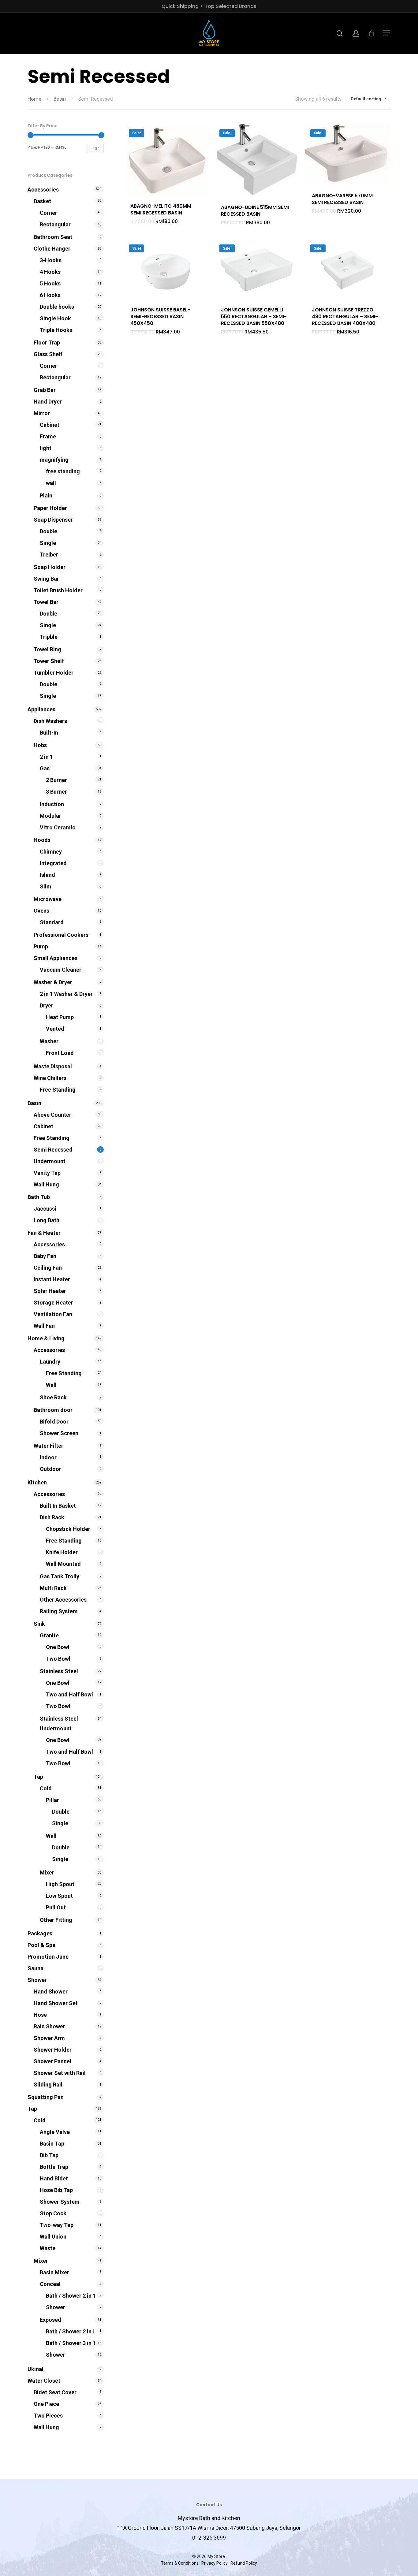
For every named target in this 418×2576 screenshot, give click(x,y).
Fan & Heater (44, 1233)
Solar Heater (50, 1291)
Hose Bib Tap (56, 2190)
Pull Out (56, 1907)
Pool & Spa (41, 1945)
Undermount (50, 1161)
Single (48, 543)
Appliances (41, 709)
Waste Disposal (53, 1066)
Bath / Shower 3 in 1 (71, 2343)
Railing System (59, 1611)
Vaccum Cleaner (61, 970)
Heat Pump (60, 1017)
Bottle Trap (54, 2167)
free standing (63, 471)
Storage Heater (53, 1303)
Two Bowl (58, 1659)
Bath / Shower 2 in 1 (71, 2296)
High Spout (60, 1884)
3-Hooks (51, 260)
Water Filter (49, 1446)
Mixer (47, 1872)
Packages (40, 1933)
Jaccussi (45, 1209)
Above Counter (52, 1115)
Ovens (41, 911)
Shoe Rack (53, 1397)
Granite (49, 1635)
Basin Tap (52, 2144)
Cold (46, 1788)
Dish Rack (52, 1517)
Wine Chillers (50, 1078)
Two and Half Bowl (69, 1694)
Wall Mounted (63, 1564)
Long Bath (47, 1220)
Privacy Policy (215, 2563)
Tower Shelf (49, 661)
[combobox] (369, 99)
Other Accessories (63, 1600)
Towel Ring (47, 649)
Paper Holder (50, 508)
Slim (46, 886)
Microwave (48, 899)
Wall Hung (46, 1184)
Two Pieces (48, 2416)
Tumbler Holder (54, 673)
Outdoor (50, 1469)
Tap (38, 1777)
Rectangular (55, 224)
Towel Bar (46, 602)
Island (47, 875)
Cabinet (50, 425)
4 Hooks (50, 272)
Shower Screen (59, 1433)
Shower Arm (49, 2038)
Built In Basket (58, 1506)
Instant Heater (52, 1279)
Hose (40, 2015)
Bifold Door (54, 1422)
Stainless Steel (59, 1671)
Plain (46, 495)
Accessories (43, 190)
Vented (55, 1029)
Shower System (60, 2202)
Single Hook (55, 318)
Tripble (49, 637)
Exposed (50, 2320)
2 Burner (56, 780)
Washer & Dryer (53, 982)
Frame (48, 436)
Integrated (53, 863)
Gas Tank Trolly (60, 1576)
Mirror (42, 413)
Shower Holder (53, 2050)
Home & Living (46, 1338)
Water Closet (44, 2381)
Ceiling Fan (48, 1268)
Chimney (51, 852)
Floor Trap (47, 342)
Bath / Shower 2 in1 (70, 2331)
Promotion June (48, 1957)
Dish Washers (50, 721)
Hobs (40, 745)
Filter (95, 148)
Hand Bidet (54, 2178)
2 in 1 (46, 757)
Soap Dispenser (53, 520)
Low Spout (59, 1896)
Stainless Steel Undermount (59, 1724)
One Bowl (58, 1647)
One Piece (46, 2404)
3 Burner (56, 792)
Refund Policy (244, 2563)
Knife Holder (62, 1552)
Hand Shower (51, 1992)
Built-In (49, 733)
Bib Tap (49, 2155)
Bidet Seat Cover (55, 2392)
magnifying (54, 460)
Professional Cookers (61, 935)
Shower (37, 1980)
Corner (49, 213)
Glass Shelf (48, 354)
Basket (42, 201)
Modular (50, 816)
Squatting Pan (46, 2097)
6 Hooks (50, 295)
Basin (60, 99)
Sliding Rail (48, 2085)
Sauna (35, 1968)
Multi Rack (53, 1588)
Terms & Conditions (180, 2563)
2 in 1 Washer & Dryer (66, 994)
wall (51, 483)
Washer (49, 1041)
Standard (52, 922)
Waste (48, 2248)
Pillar (52, 1800)
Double (49, 531)
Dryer (47, 1005)
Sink (39, 1624)
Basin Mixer (54, 2272)
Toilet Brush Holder (58, 590)
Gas (45, 768)
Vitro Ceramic (58, 827)
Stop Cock (53, 2213)
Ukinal (35, 2369)
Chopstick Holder (68, 1529)
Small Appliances (56, 958)
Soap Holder (50, 567)
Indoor (48, 1457)
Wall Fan (44, 1326)
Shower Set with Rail (60, 2073)
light (46, 448)
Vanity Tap (47, 1173)
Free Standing (58, 1090)
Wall (51, 1385)
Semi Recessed (53, 1150)
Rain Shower (49, 2026)
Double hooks (57, 307)
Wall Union (53, 2237)
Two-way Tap (57, 2225)
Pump (41, 946)
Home (34, 99)
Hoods (42, 840)
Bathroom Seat (53, 237)
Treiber (49, 555)
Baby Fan (45, 1256)
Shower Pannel (52, 2061)
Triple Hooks (56, 330)
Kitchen (37, 1482)
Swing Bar (46, 579)
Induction (52, 804)
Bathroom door (53, 1410)
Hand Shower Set (56, 2003)
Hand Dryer (48, 402)
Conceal (50, 2284)
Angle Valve (55, 2132)
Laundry (50, 1362)
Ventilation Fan (53, 1314)
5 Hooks (50, 283)
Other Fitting (56, 1920)
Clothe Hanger (52, 249)
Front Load (60, 1053)
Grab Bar (45, 390)
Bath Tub (39, 1197)
